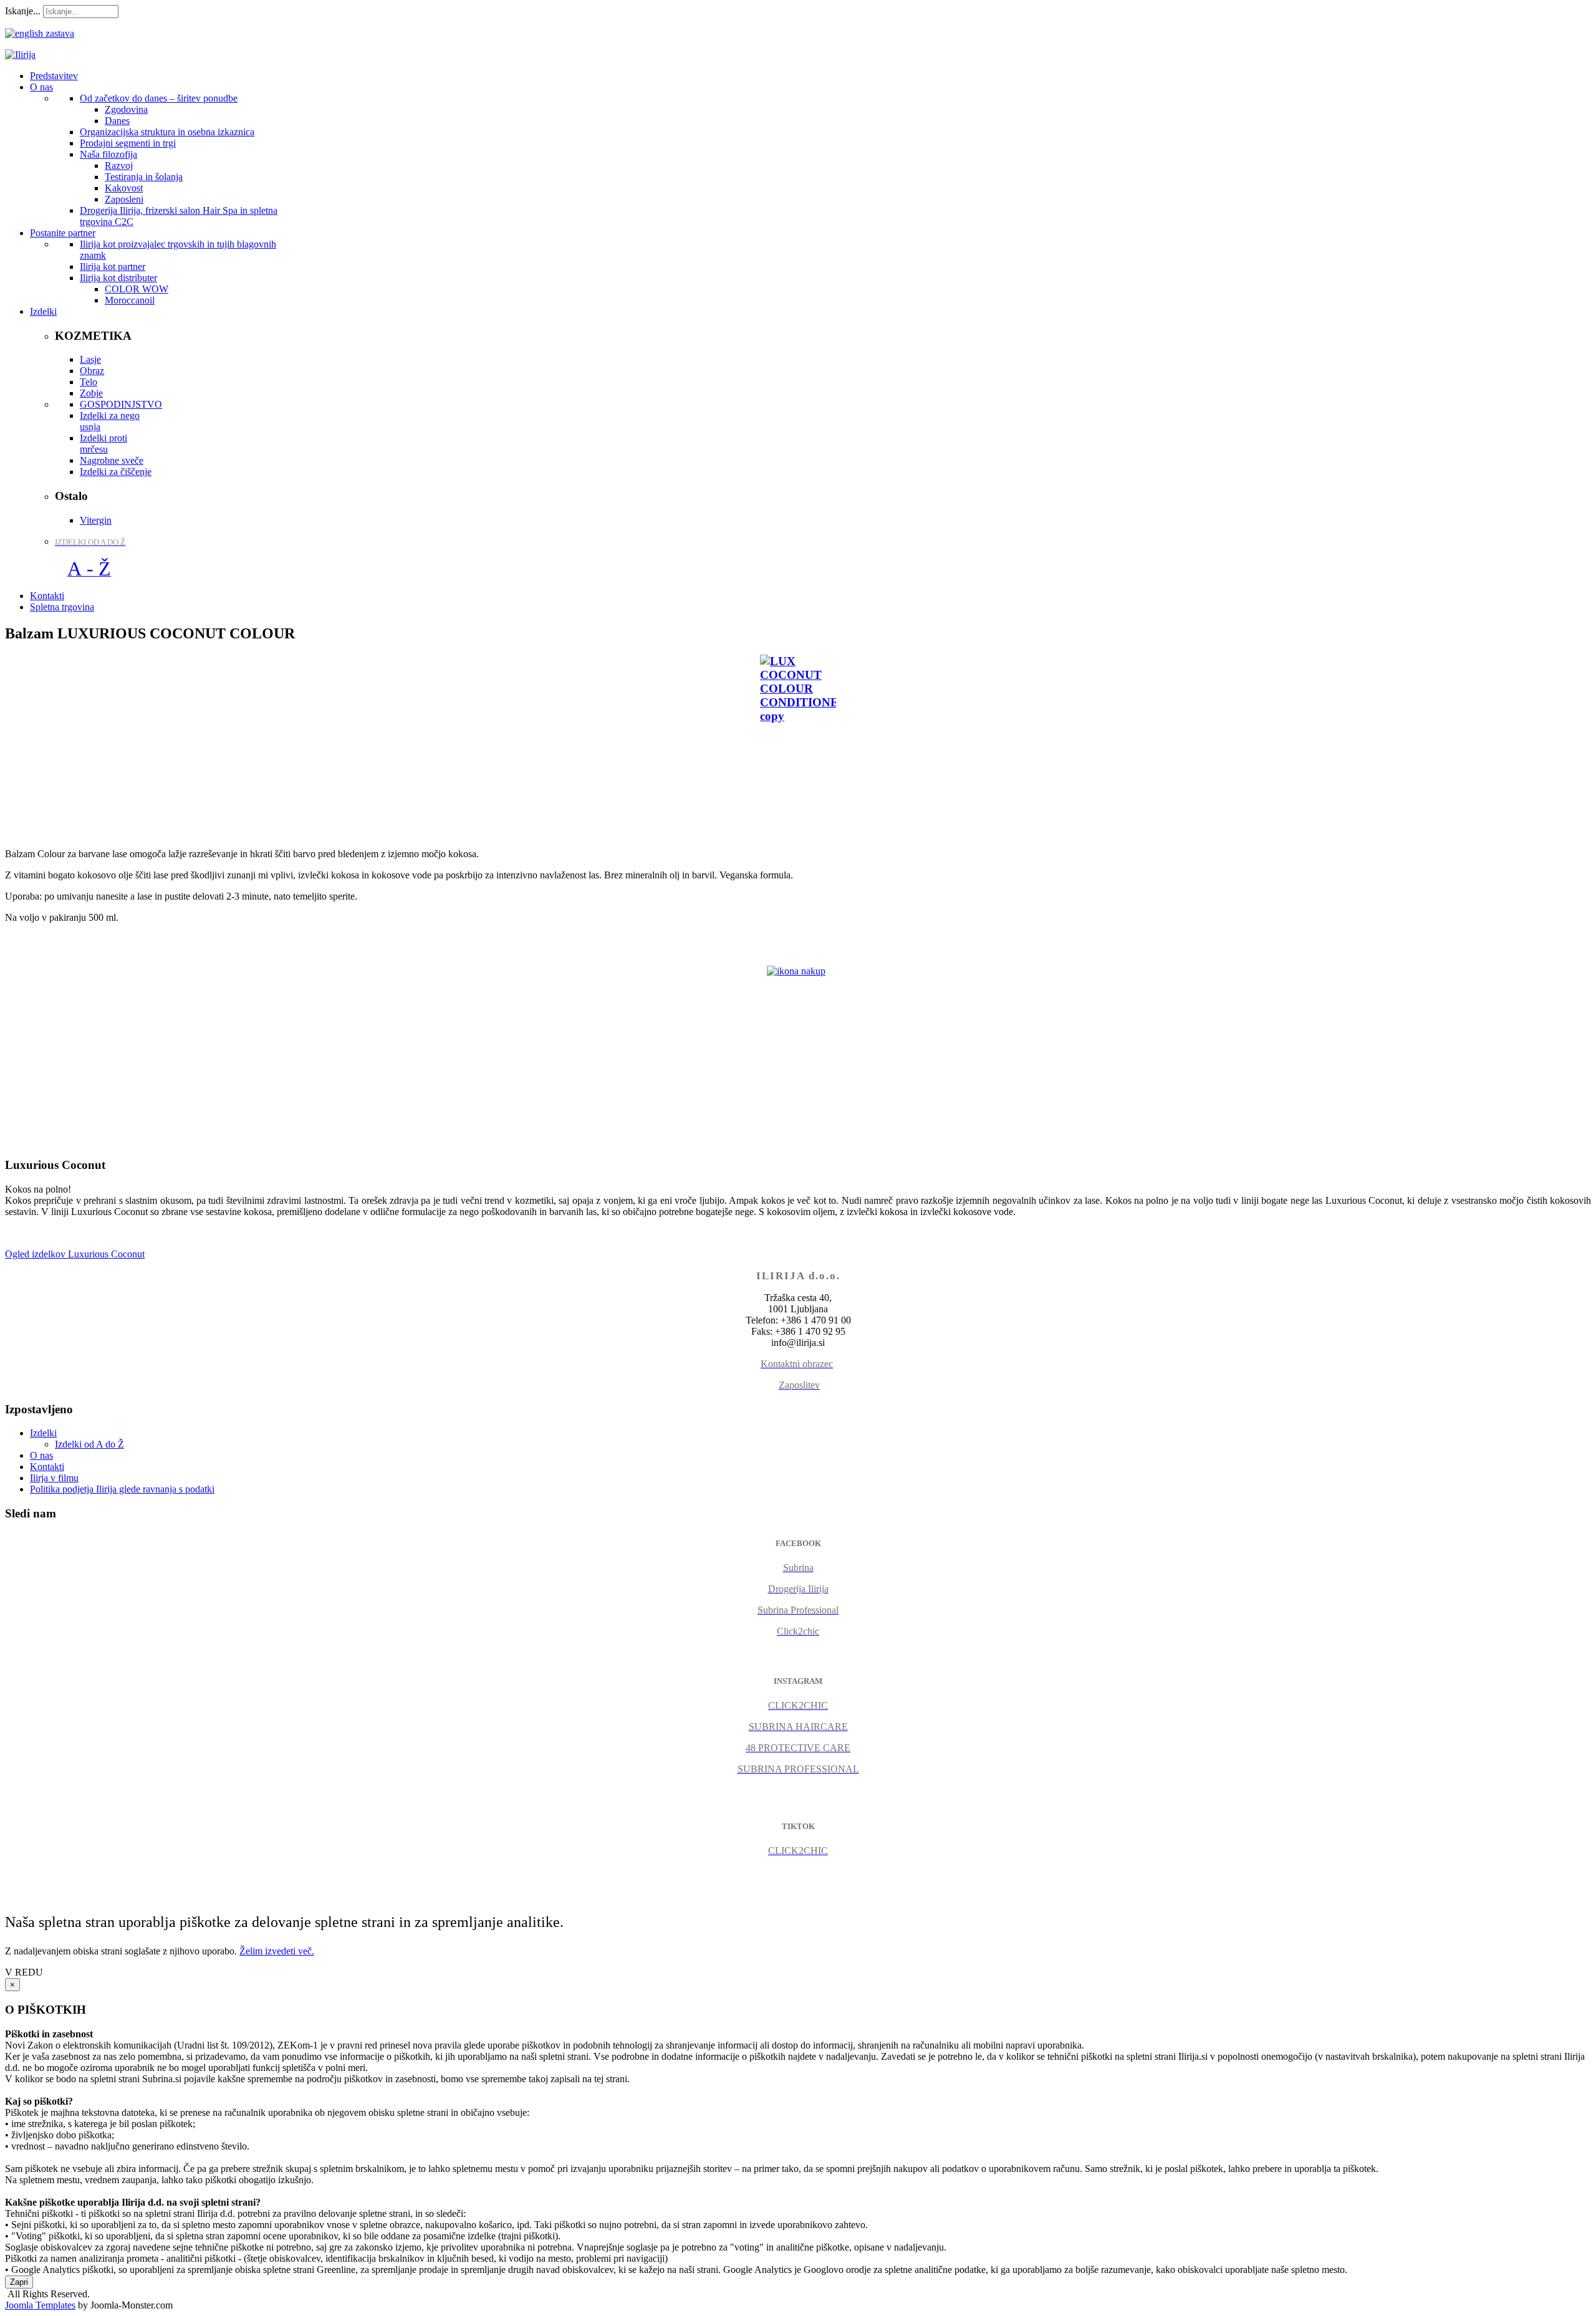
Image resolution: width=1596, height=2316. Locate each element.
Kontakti (47, 1467)
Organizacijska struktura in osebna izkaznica (167, 132)
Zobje (91, 393)
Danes (117, 121)
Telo (89, 382)
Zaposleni (124, 199)
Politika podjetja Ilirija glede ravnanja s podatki (122, 1489)
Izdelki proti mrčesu (103, 444)
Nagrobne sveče (112, 460)
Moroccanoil (130, 300)
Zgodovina (126, 109)
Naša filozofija (108, 154)
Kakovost (124, 188)
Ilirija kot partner (113, 267)
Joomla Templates (40, 2305)
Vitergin (96, 520)
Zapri (19, 2282)
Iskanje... (23, 11)
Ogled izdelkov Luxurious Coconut (75, 1254)
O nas (41, 1455)
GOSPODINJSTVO (121, 404)
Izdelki (43, 1433)
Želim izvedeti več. (277, 1951)
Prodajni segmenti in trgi (128, 143)
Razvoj (119, 166)
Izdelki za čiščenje (116, 472)
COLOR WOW (137, 289)
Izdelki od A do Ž (89, 1444)
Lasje (90, 359)
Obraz (92, 371)
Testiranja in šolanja (144, 177)
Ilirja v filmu (54, 1478)
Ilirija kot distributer (118, 278)
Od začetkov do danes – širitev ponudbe (159, 98)
